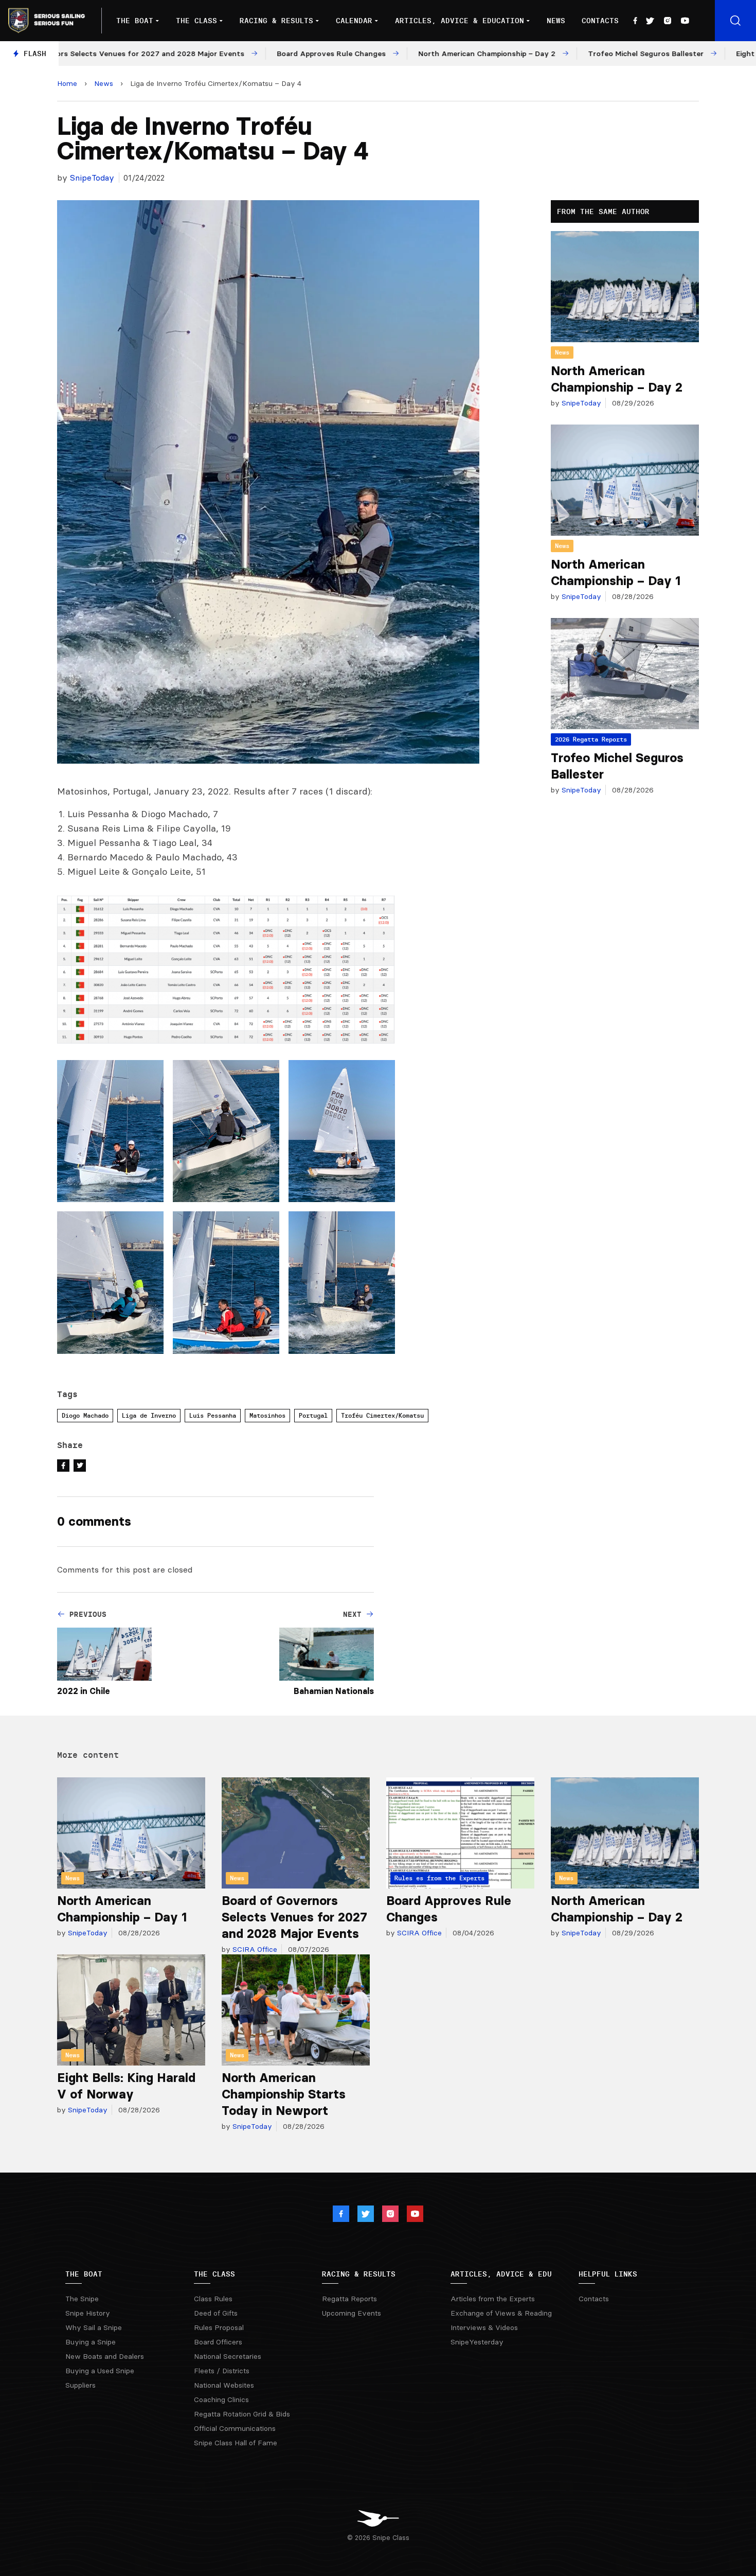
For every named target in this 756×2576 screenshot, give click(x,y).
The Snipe (82, 2299)
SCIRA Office (254, 1949)
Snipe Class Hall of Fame (236, 2443)
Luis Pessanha (213, 1415)
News (556, 21)
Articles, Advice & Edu (501, 2274)
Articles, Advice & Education (460, 21)
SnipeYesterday (477, 2342)
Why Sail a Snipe (94, 2327)
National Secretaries (228, 2356)
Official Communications (235, 2428)
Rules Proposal (219, 2327)
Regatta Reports (349, 2299)
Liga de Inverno (149, 1415)
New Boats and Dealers (105, 2356)
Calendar (354, 21)
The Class (196, 21)
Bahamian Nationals (334, 1691)
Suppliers (80, 2385)
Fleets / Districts (222, 2371)
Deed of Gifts (216, 2313)
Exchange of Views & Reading (501, 2313)
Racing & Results (276, 21)
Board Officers (218, 2342)
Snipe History (88, 2313)
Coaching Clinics (221, 2399)
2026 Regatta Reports (591, 739)
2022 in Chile (84, 1691)
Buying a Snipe (91, 2342)
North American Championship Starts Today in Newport (284, 2094)
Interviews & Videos (484, 2327)
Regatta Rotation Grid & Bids (242, 2414)
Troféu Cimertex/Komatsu (382, 1415)
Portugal (313, 1415)
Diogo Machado (85, 1415)
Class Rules (213, 2299)
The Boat (135, 21)
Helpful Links (608, 2274)
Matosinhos (267, 1415)
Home (67, 83)
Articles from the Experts (493, 2299)
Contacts (600, 21)
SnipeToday (92, 178)
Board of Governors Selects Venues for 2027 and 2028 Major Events (294, 1917)
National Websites (224, 2385)
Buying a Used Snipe (100, 2371)
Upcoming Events (352, 2313)
